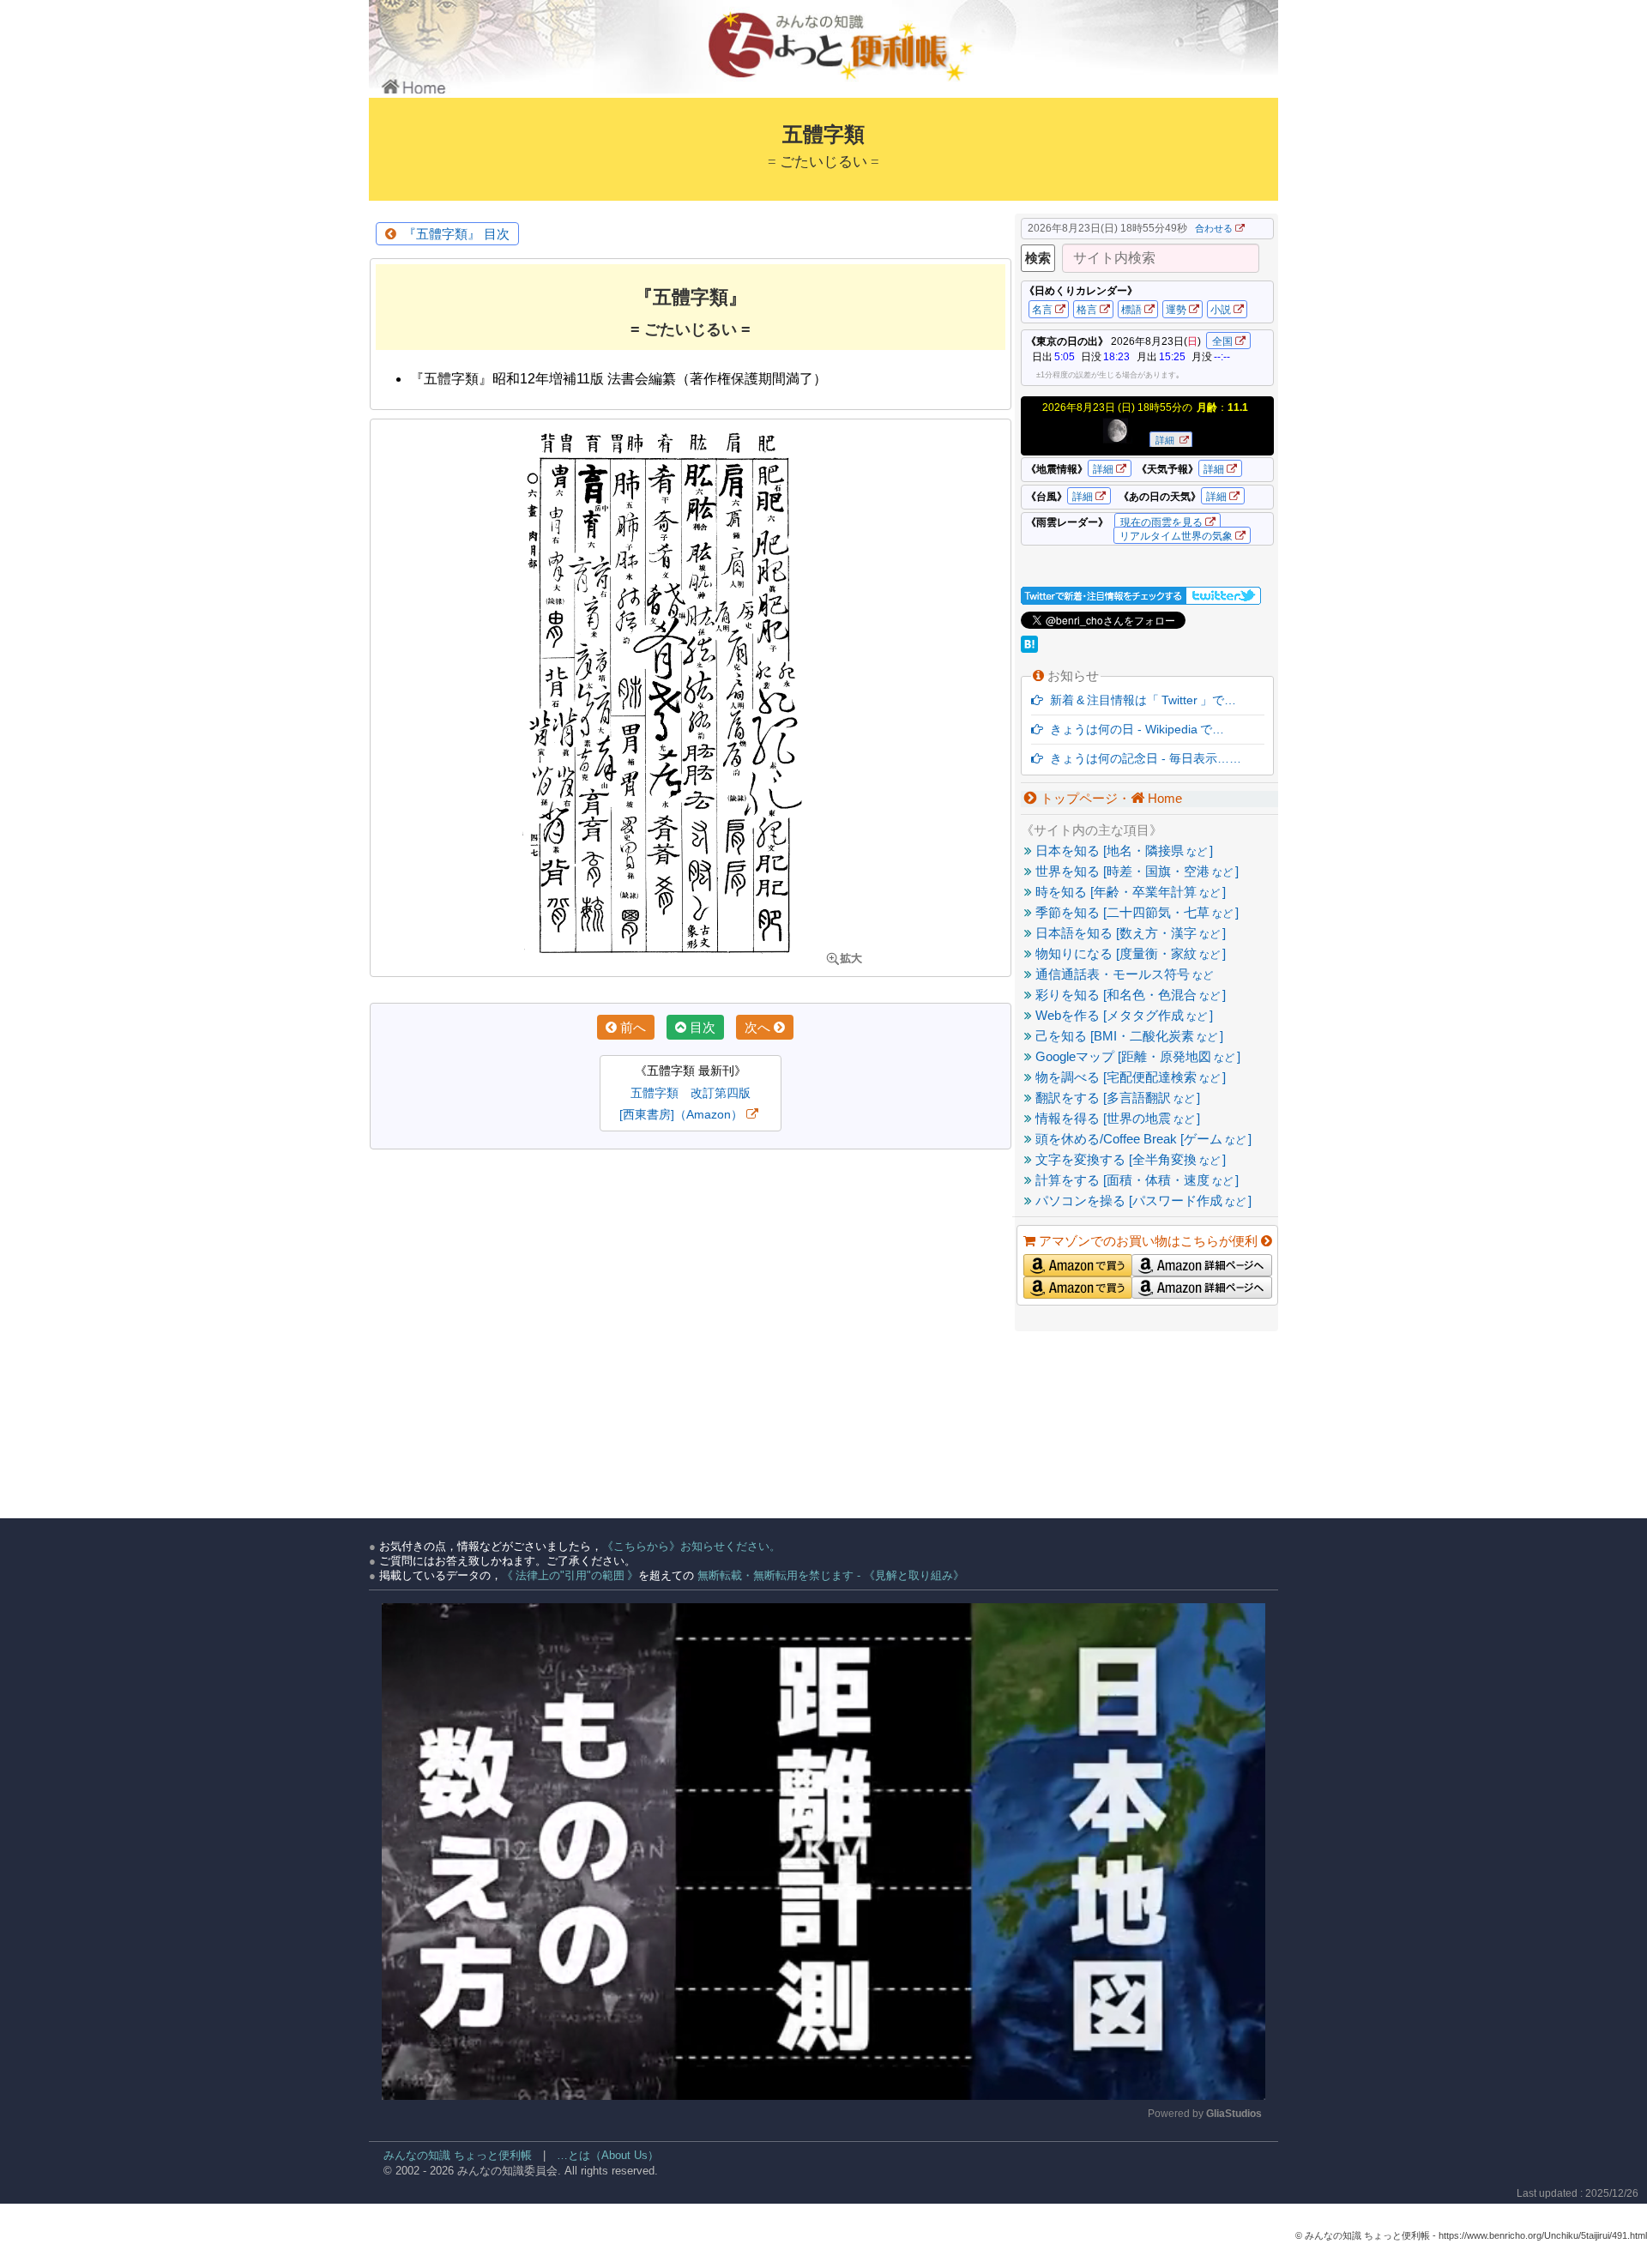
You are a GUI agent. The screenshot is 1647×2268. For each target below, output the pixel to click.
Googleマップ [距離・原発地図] (1136, 1056)
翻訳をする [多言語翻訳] (1116, 1098)
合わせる (1214, 228)
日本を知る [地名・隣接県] (1122, 850)
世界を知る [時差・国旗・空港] (1135, 871)
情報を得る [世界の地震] (1116, 1118)
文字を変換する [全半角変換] (1129, 1159)
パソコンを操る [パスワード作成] (1142, 1200)
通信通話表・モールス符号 (1122, 974)
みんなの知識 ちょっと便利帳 (450, 2155)
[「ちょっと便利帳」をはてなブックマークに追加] (1031, 648)
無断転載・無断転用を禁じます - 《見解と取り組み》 (829, 1575)
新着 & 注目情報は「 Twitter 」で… (1140, 700)
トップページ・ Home (1110, 798)
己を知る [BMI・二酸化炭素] (1128, 1036)
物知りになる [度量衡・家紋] (1129, 953)
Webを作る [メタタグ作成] (1122, 1015)
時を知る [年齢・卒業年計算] (1129, 892)
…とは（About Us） (608, 2155)
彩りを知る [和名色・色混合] (1129, 995)
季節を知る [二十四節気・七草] (1135, 912)
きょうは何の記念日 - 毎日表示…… (1142, 758)
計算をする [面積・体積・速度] (1135, 1180)
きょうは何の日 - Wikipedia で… (1134, 729)
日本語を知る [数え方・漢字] (1129, 933)
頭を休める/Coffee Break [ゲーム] (1142, 1139)
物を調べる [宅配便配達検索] (1129, 1077)
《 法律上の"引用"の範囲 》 (570, 1575)
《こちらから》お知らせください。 (691, 1546)
